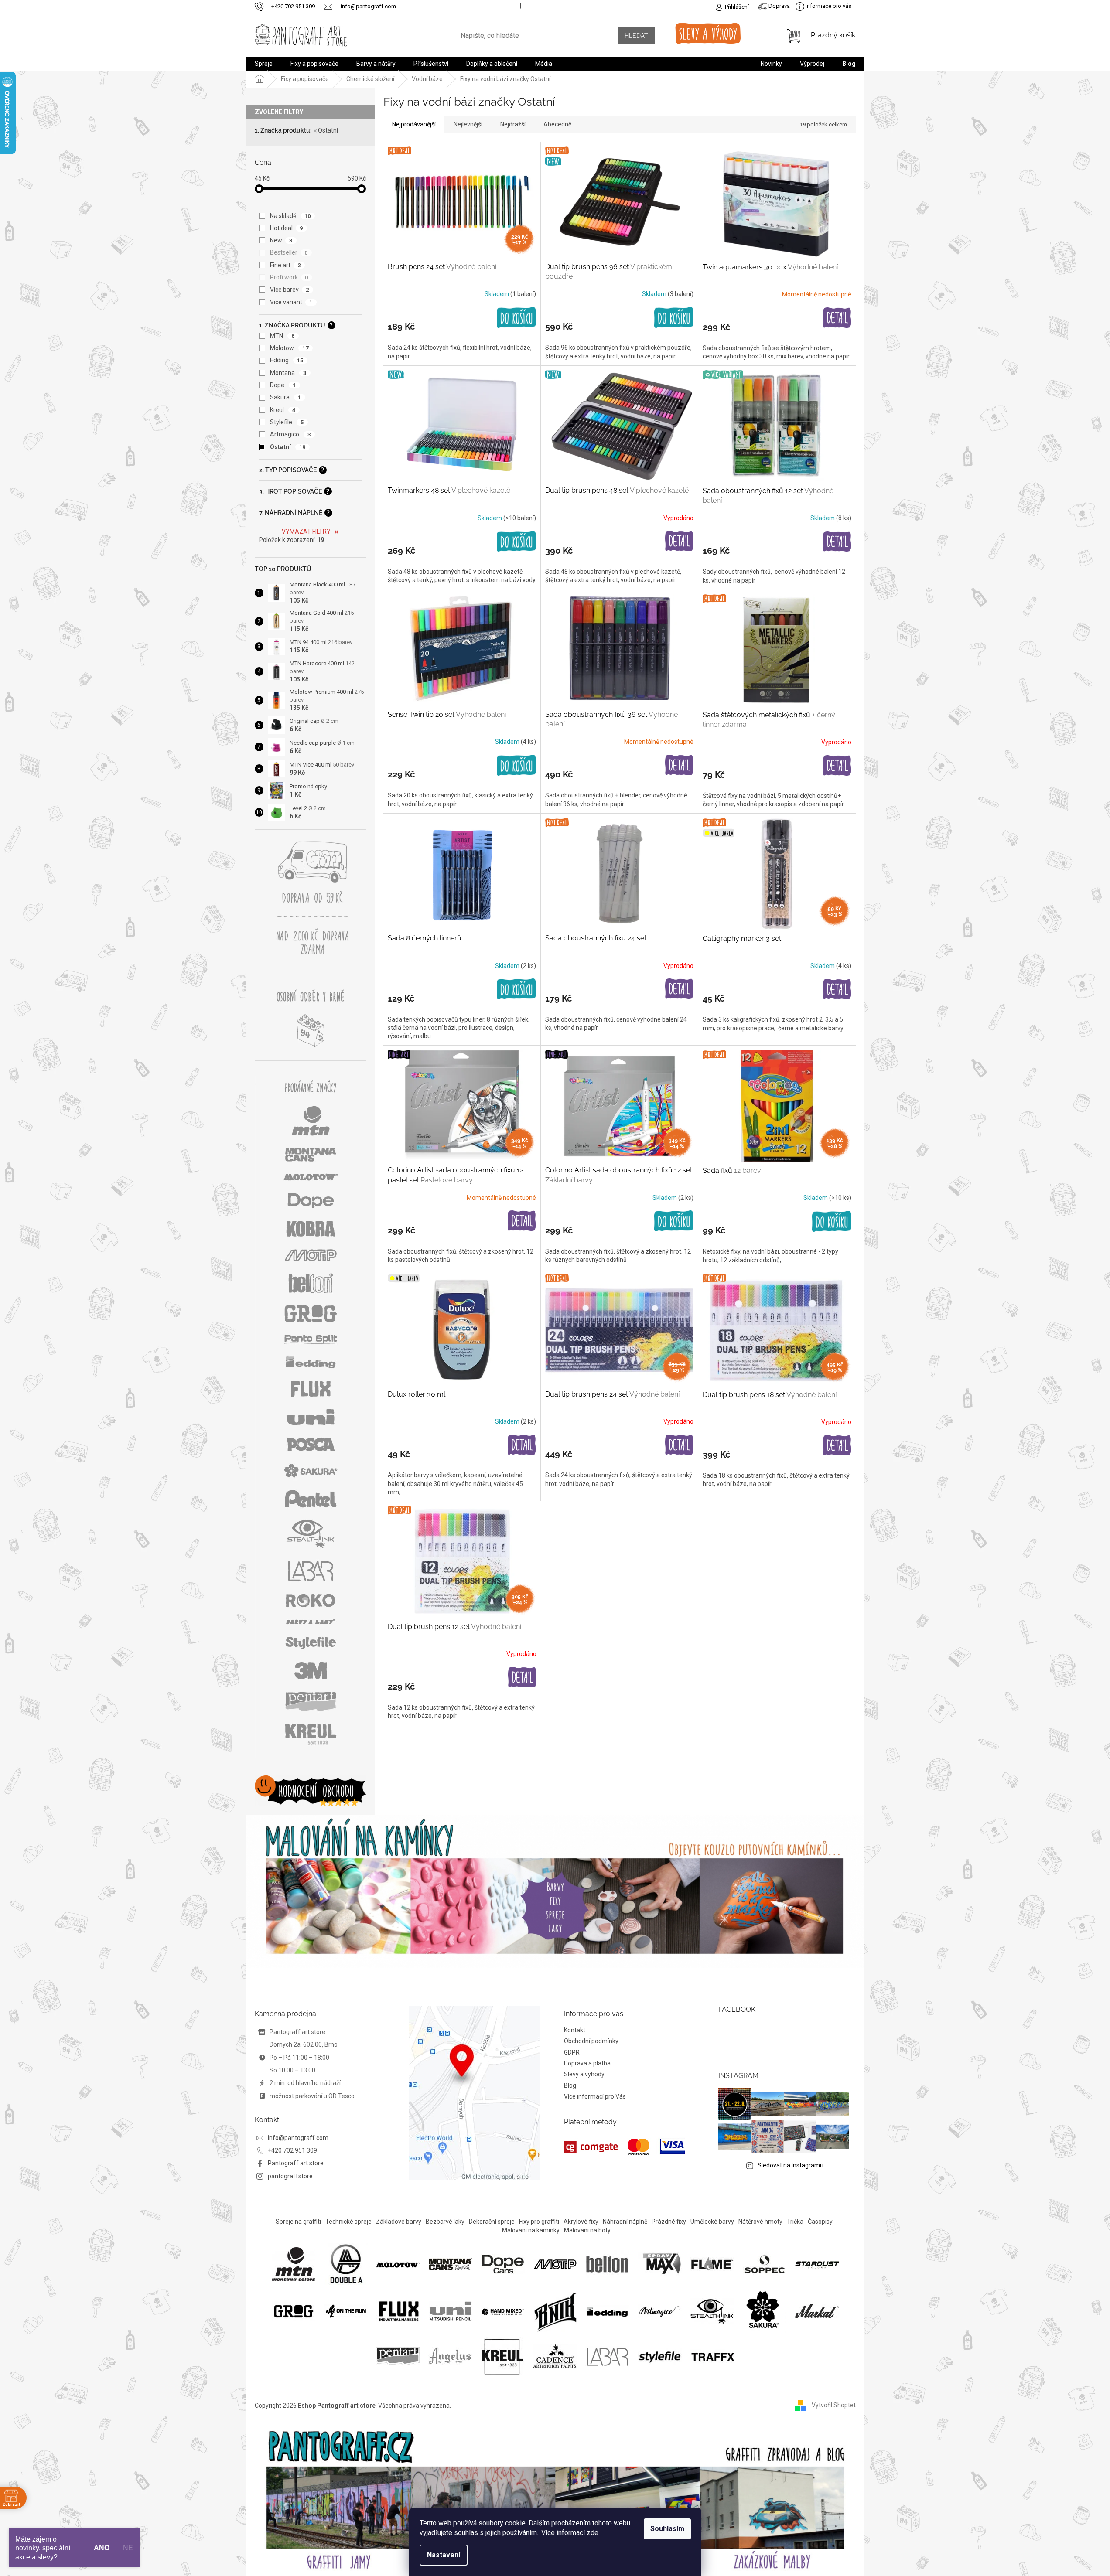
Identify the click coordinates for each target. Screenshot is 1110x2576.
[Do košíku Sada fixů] (832, 1222)
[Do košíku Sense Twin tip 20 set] (516, 766)
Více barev (290, 290)
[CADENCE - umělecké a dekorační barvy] (555, 2356)
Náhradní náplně (625, 2222)
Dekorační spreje (492, 2222)
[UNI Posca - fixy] (451, 2311)
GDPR (572, 2052)
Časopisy (820, 2222)
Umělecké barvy (712, 2222)
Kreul (283, 410)
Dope (283, 385)
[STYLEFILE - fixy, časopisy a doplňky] (660, 2356)
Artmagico (290, 434)
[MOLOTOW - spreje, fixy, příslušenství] (398, 2264)
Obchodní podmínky (591, 2041)
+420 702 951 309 (292, 2150)
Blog (570, 2085)
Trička (795, 2222)
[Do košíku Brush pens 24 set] (516, 318)
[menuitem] (264, 64)
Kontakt (575, 2030)
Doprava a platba (587, 2063)
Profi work (289, 277)
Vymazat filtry (306, 532)
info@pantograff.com (298, 2138)
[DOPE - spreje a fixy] (503, 2264)
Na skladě (290, 216)
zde (593, 2533)
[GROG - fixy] (294, 2311)
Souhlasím (667, 2529)
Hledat (636, 36)
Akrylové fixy (581, 2222)
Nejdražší (513, 124)
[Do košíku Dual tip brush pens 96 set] (674, 318)
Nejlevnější (468, 124)
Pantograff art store (296, 2163)
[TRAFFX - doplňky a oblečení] (712, 2356)
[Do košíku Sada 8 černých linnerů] (516, 989)
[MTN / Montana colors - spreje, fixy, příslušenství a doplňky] (294, 2264)
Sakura (286, 397)
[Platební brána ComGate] (625, 2147)
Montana (288, 373)
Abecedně (557, 124)
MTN (282, 336)
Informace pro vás (828, 6)
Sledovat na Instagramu (791, 2165)
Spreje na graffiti (298, 2222)
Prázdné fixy (669, 2222)
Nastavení (444, 2555)
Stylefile (287, 422)
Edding (287, 360)
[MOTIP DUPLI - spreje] (555, 2264)
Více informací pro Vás (595, 2096)
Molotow (289, 348)
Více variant (291, 302)
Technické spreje (348, 2222)
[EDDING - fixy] (608, 2311)
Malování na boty (587, 2230)
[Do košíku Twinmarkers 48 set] (516, 542)
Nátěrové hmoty (760, 2222)
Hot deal (287, 228)
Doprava (779, 6)
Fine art (285, 265)
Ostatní (328, 130)
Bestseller (289, 252)
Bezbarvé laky (445, 2222)
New (281, 240)
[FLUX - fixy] (398, 2311)
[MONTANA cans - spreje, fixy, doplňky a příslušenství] (451, 2264)
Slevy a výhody (584, 2074)
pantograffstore (290, 2176)
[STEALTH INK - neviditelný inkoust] (712, 2311)
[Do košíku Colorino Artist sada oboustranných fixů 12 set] (674, 1221)
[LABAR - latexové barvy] (607, 2356)
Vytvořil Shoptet (834, 2405)
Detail (837, 318)
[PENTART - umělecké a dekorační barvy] (398, 2356)
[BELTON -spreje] (608, 2264)
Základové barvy (399, 2222)
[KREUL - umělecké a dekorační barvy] (502, 2356)
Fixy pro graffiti (539, 2222)
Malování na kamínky (531, 2230)
